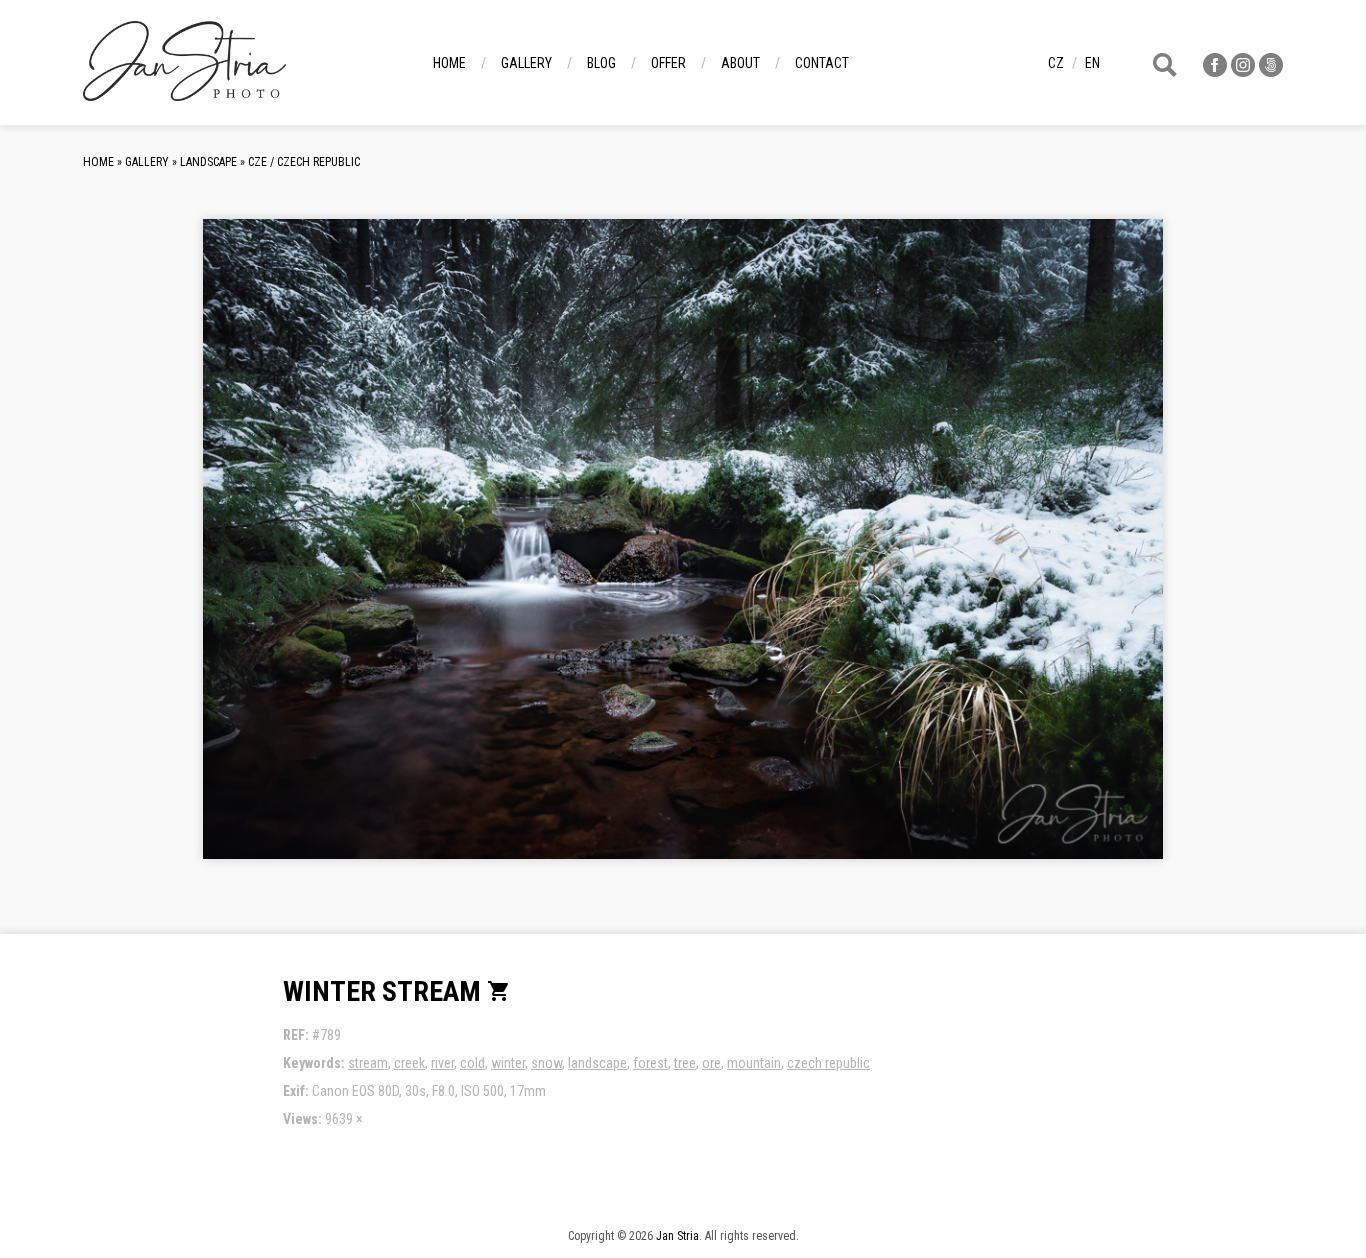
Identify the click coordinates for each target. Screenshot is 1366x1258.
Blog (601, 63)
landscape (597, 1063)
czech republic (828, 1063)
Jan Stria (677, 1236)
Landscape (208, 162)
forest (650, 1063)
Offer (668, 63)
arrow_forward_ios (1047, 555)
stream (368, 1063)
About (740, 63)
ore (711, 1063)
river (442, 1063)
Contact (822, 63)
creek (409, 1063)
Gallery (526, 63)
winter (508, 1063)
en (1092, 63)
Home (449, 63)
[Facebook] (1215, 71)
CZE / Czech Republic (304, 162)
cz (1056, 63)
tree (685, 1063)
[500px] (1271, 71)
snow (546, 1063)
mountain (754, 1063)
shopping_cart (499, 991)
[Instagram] (1243, 71)
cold (472, 1063)
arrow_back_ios (358, 555)
